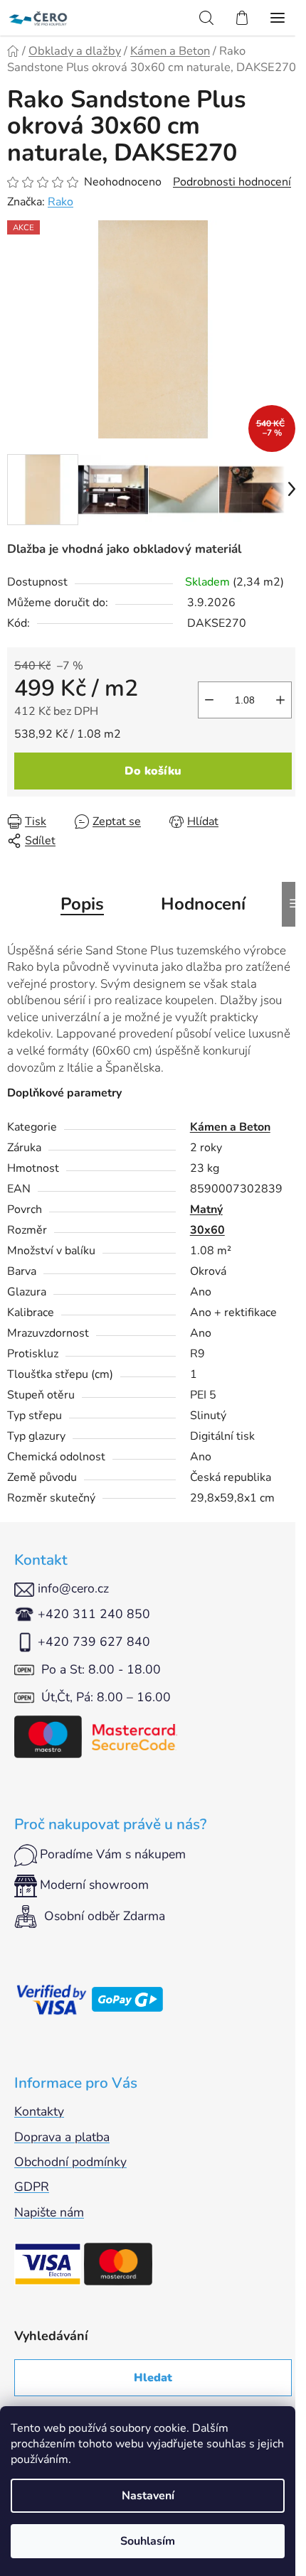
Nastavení (148, 2496)
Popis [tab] (82, 904)
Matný (206, 1209)
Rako (60, 202)
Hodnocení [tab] (203, 904)
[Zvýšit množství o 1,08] (280, 700)
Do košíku (153, 771)
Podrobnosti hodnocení (232, 182)
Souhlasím (148, 2541)
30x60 (207, 1230)
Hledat (153, 2378)
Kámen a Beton (230, 1127)
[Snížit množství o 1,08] (209, 700)
